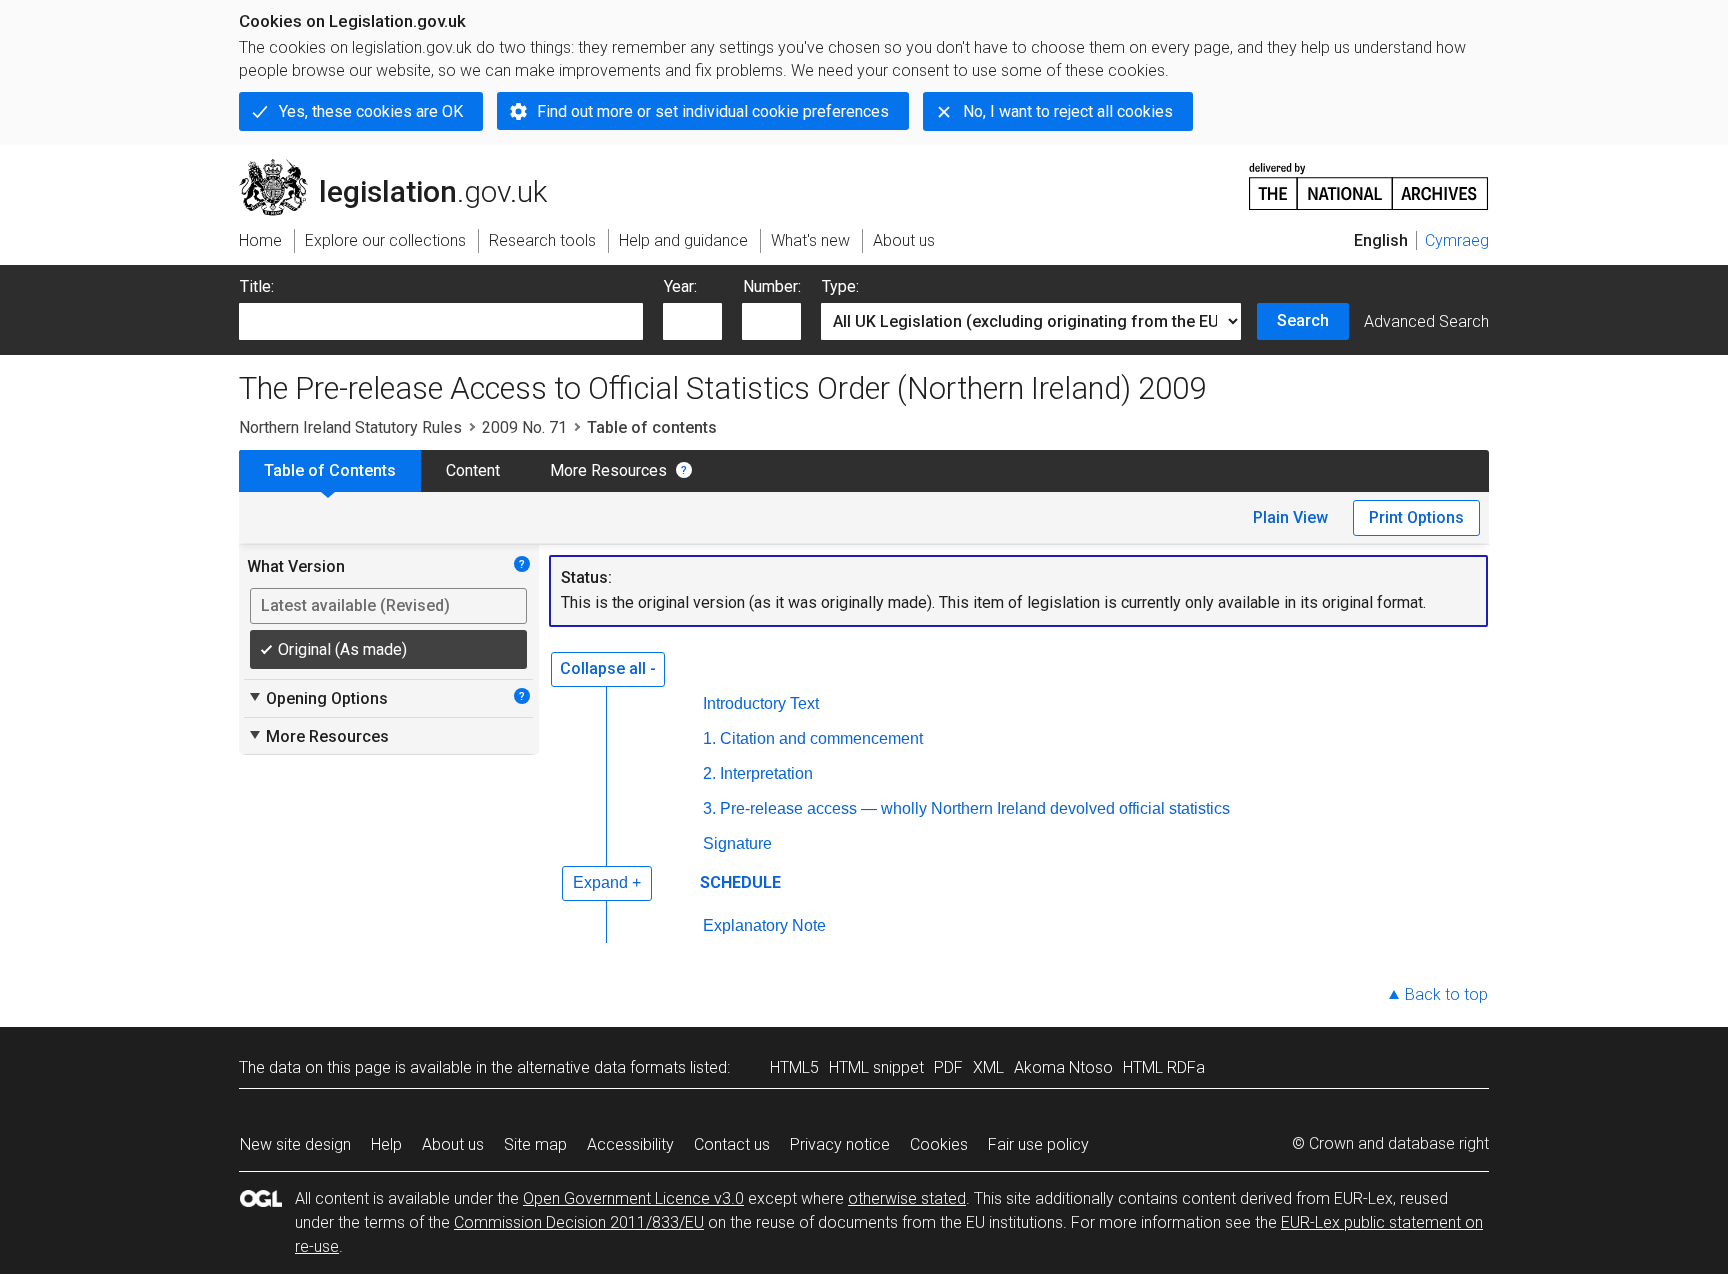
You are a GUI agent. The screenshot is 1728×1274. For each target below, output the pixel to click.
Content (473, 470)
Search (1303, 320)
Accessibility (630, 1144)
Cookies (939, 1144)
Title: (257, 286)
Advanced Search (1426, 321)
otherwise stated (907, 1198)
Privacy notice (840, 1144)
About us (453, 1144)
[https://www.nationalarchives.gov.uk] (1369, 178)
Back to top (1446, 994)
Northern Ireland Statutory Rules (350, 427)
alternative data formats (601, 1067)
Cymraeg (1457, 240)
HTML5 (794, 1067)
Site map (535, 1144)
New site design (295, 1144)
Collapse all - (608, 668)
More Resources (608, 470)
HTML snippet (876, 1067)
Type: (840, 286)
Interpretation (766, 773)
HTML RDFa (1164, 1067)
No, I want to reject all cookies (1068, 111)
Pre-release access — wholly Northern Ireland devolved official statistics (975, 808)
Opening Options (317, 698)
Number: (772, 286)
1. (709, 738)
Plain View (1290, 517)
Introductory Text (761, 703)
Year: (680, 286)
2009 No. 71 (524, 427)
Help (386, 1144)
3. (709, 808)
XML (988, 1067)
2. (709, 773)
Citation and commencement (821, 738)
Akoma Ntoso (1063, 1067)
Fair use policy (1038, 1144)
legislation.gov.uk (404, 167)
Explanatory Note (764, 925)
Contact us (732, 1144)
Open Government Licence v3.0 (633, 1198)
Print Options (1416, 517)
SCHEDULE (740, 882)
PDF (948, 1067)
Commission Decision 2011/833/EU (579, 1222)
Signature (737, 843)
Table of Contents (330, 470)
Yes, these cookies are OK (371, 111)
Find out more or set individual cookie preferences (713, 111)
